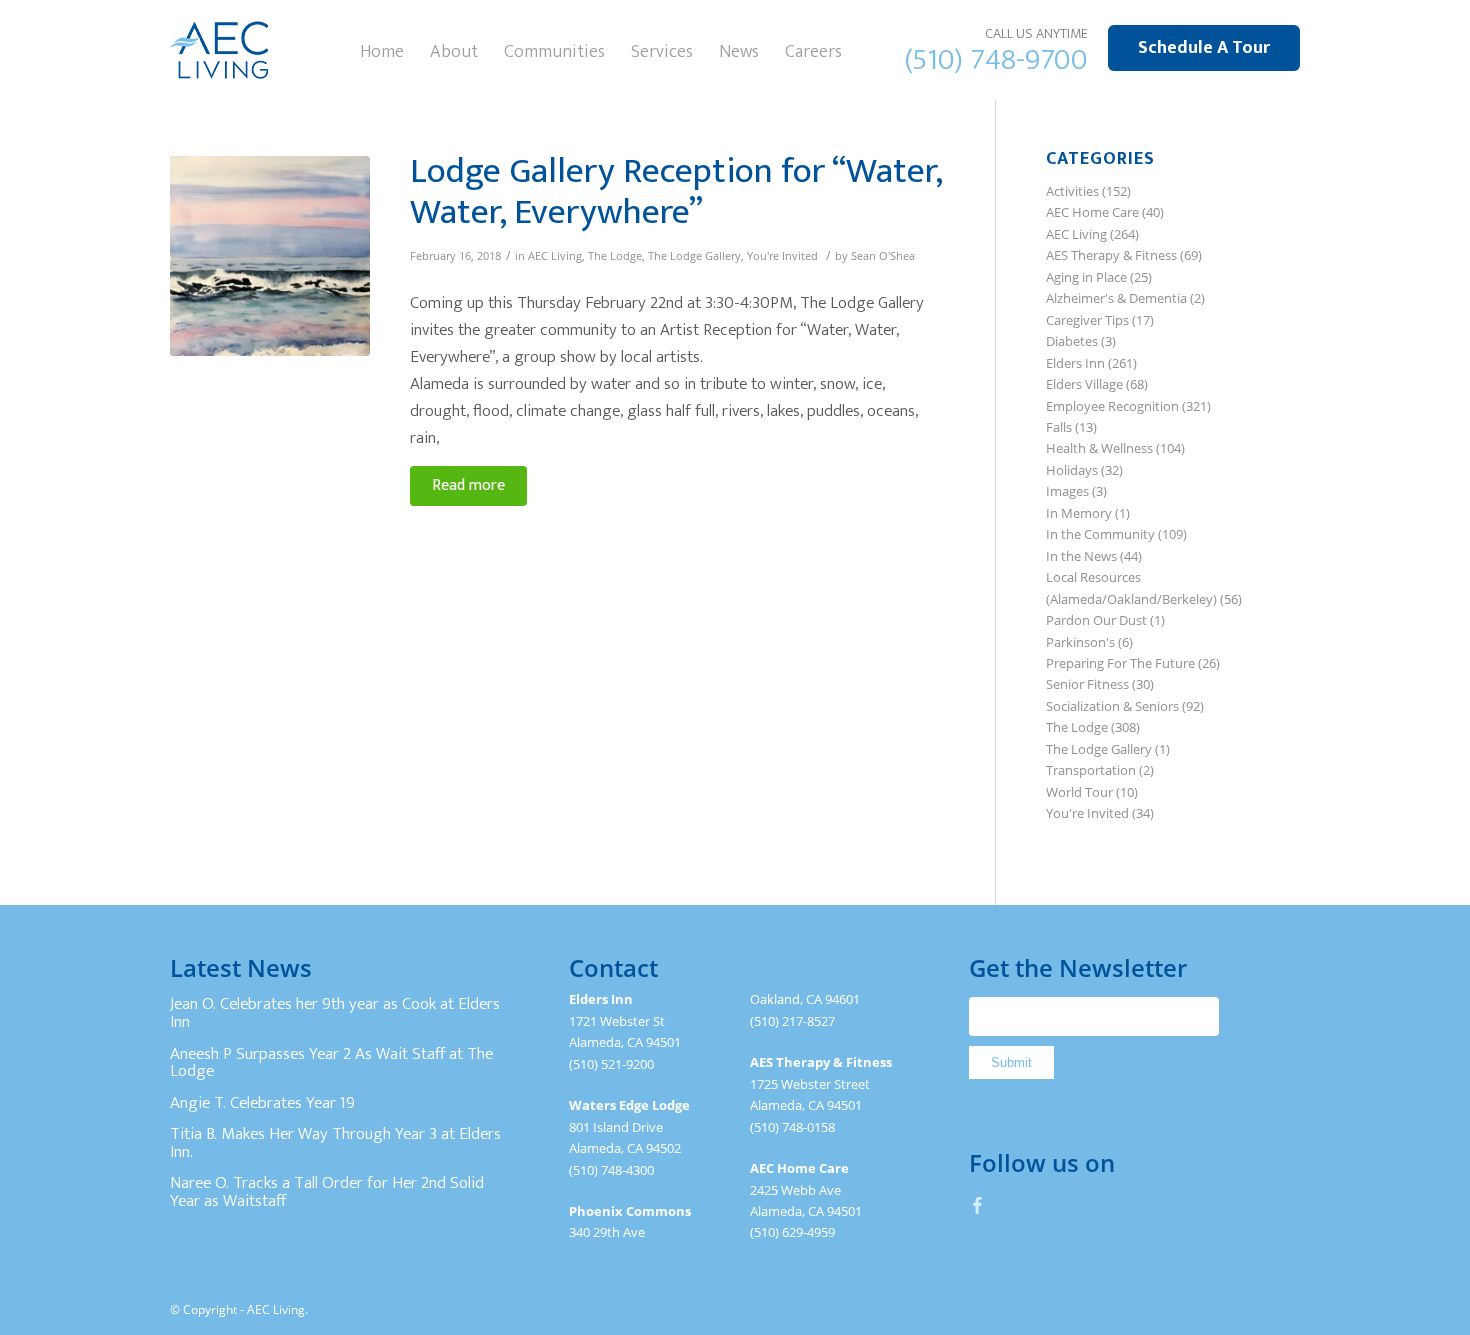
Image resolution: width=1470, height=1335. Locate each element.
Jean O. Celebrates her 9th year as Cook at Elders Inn (335, 1013)
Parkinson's (1080, 642)
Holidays (1072, 470)
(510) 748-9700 (996, 60)
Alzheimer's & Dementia (1116, 298)
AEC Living (555, 256)
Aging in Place (1086, 277)
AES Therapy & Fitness (1111, 255)
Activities (1072, 191)
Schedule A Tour (1204, 48)
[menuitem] (382, 50)
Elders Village (1084, 384)
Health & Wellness (1099, 448)
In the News (1081, 556)
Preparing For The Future (1120, 663)
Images (1067, 491)
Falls (1059, 427)
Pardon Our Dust (1096, 620)
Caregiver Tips (1087, 320)
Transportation (1091, 770)
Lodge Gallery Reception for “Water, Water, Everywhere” (676, 191)
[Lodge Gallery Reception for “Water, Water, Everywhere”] (270, 256)
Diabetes (1072, 341)
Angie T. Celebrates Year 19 (262, 1103)
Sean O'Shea (883, 256)
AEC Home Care (1092, 212)
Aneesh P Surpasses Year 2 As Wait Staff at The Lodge (331, 1063)
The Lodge (615, 256)
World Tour (1079, 792)
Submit (1011, 1062)
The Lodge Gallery (694, 256)
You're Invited (782, 256)
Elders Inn (1075, 363)
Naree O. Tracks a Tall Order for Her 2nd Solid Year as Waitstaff (327, 1192)
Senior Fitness (1087, 684)
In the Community (1100, 534)
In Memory (1079, 513)
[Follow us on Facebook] (978, 1205)
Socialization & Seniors (1112, 706)
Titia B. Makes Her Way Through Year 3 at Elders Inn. (335, 1143)
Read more (468, 485)
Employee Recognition (1112, 406)
